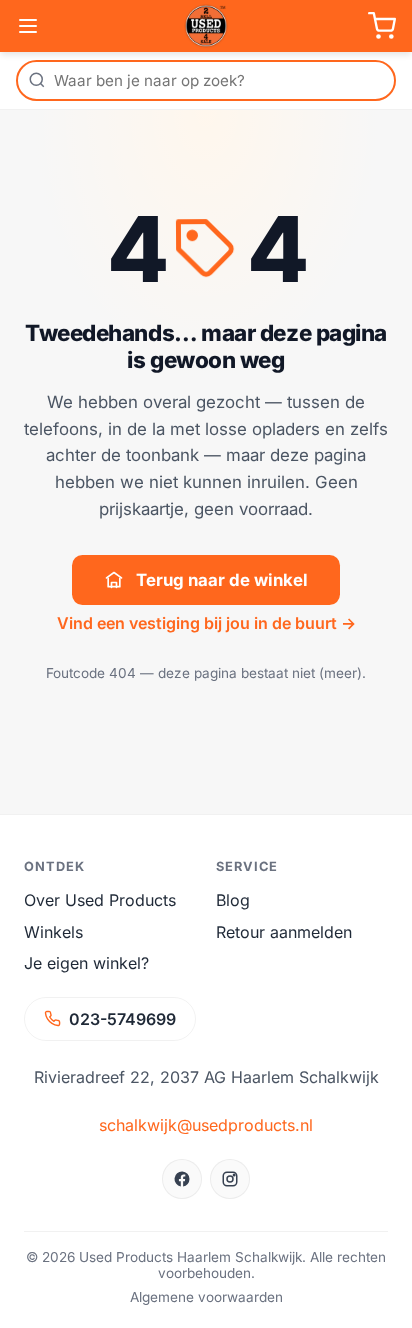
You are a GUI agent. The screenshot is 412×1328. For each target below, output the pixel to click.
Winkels (53, 932)
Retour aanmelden (284, 932)
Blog (233, 900)
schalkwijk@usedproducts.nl (206, 1125)
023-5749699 (122, 1019)
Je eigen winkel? (86, 963)
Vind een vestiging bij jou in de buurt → (206, 623)
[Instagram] (230, 1179)
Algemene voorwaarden (206, 1297)
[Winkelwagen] (382, 26)
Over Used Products (100, 900)
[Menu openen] (28, 26)
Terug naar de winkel (222, 580)
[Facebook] (182, 1179)
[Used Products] (206, 26)
